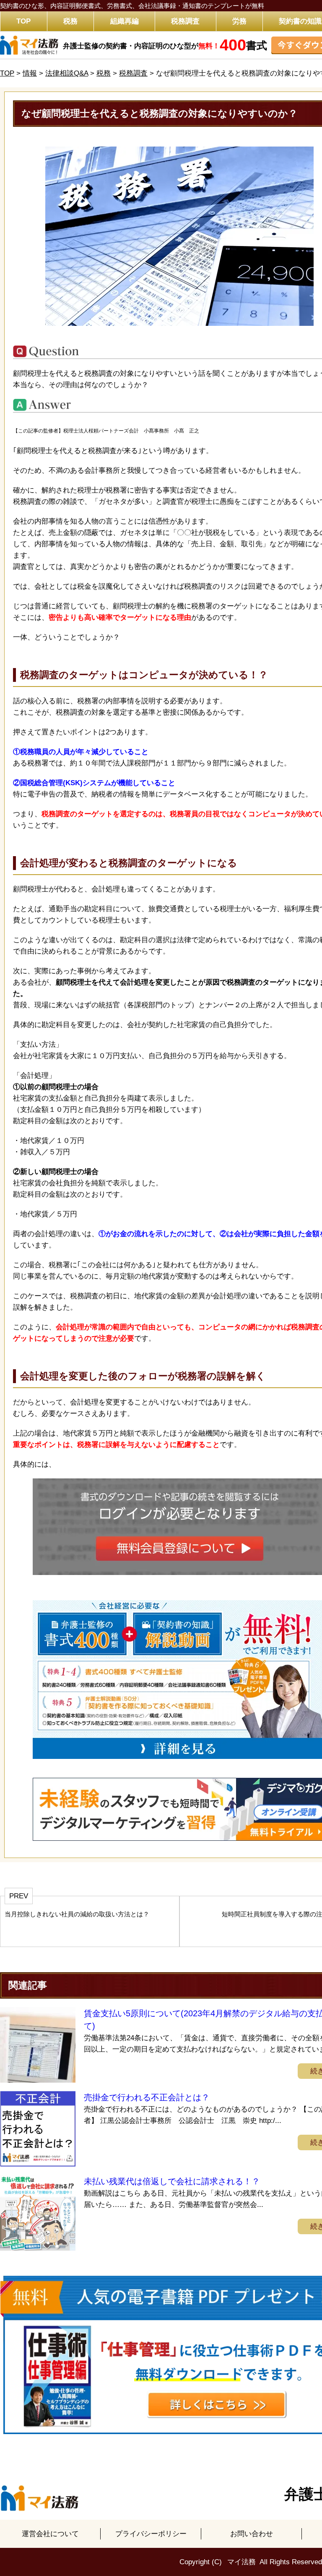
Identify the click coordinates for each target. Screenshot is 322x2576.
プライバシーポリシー (151, 2534)
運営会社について (50, 2534)
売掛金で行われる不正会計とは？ (147, 2097)
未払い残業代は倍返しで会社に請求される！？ (172, 2181)
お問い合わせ (252, 2534)
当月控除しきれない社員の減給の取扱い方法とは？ (77, 1914)
